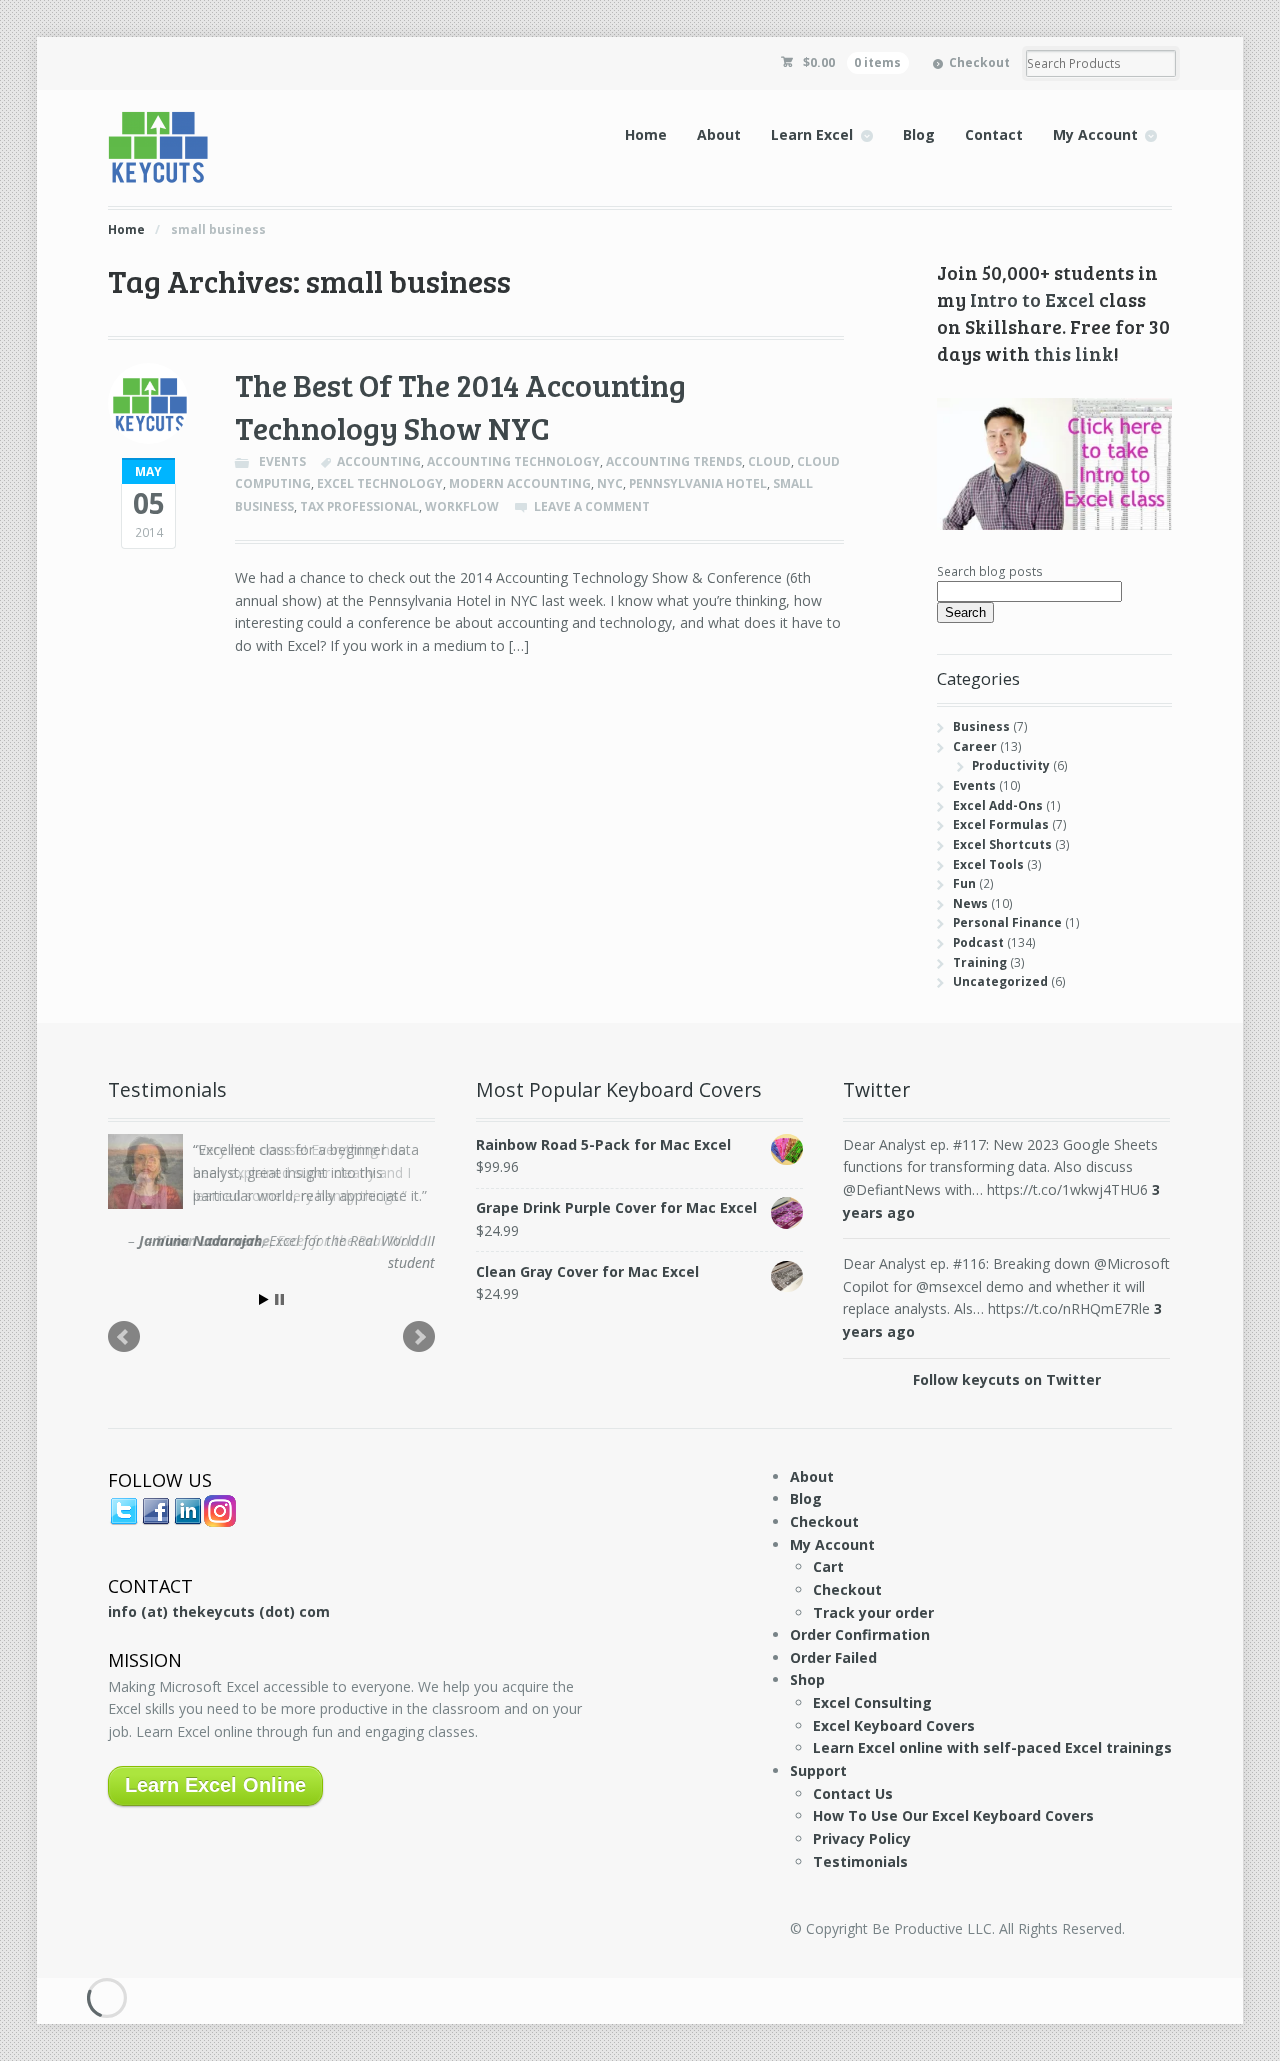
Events (282, 461)
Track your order (873, 1612)
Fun (964, 883)
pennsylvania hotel (698, 483)
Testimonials (860, 1861)
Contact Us (853, 1793)
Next (419, 1337)
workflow (462, 506)
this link (1074, 353)
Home (646, 134)
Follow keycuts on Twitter (1007, 1379)
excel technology (380, 483)
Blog (919, 134)
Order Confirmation (860, 1634)
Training (980, 962)
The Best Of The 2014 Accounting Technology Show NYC (460, 406)
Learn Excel (812, 134)
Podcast (978, 942)
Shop (807, 1679)
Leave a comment (592, 506)
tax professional (359, 506)
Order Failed (833, 1657)
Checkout (979, 62)
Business (981, 726)
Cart (828, 1566)
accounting (379, 461)
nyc (610, 483)
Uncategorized (1000, 981)
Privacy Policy (862, 1838)
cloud (769, 461)
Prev (124, 1337)
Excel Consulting (872, 1702)
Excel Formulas (1001, 824)
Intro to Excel (1032, 299)
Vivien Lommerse (213, 1240)
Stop (279, 1299)
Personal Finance (1007, 922)
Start (264, 1299)
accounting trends (674, 461)
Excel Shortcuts (1002, 844)
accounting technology (513, 461)
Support (818, 1770)
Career (975, 746)
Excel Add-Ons (998, 805)
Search (965, 612)
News (970, 903)
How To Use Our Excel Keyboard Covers (953, 1815)
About (719, 134)
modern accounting (520, 483)
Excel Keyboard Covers (894, 1725)
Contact (994, 134)
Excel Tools (988, 864)
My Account (1095, 134)
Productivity (1011, 765)
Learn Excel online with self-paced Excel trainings (992, 1747)
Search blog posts (990, 571)
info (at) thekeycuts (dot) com (219, 1611)
